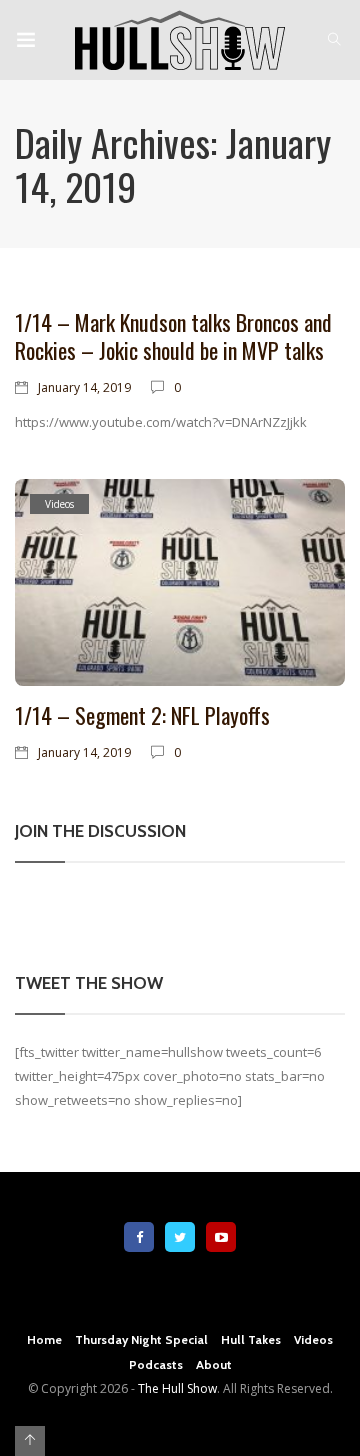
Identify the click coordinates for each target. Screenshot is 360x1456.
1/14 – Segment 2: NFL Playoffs (142, 715)
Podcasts (156, 1364)
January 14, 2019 (84, 387)
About (214, 1364)
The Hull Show (177, 1388)
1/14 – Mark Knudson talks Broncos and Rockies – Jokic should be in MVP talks (173, 336)
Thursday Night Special (141, 1339)
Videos (59, 504)
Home (44, 1339)
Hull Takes (251, 1339)
